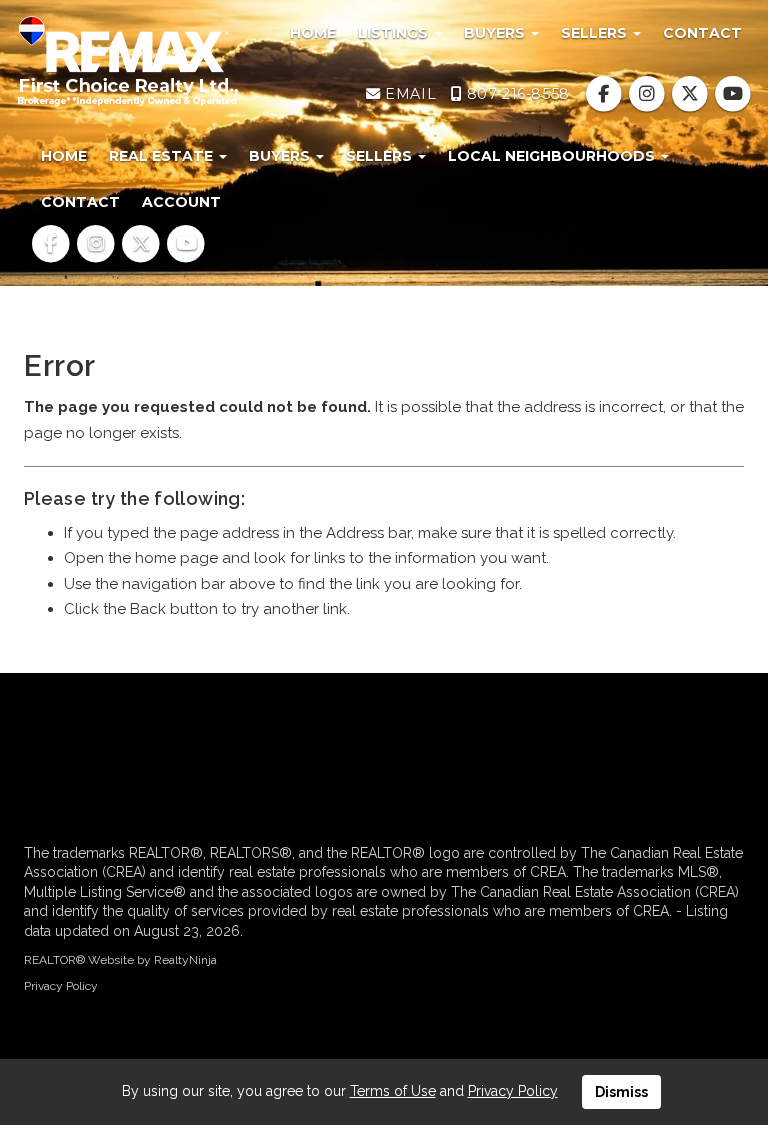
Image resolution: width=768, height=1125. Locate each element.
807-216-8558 (515, 94)
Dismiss (621, 1092)
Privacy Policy (61, 986)
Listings (395, 33)
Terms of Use (393, 1091)
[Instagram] (648, 94)
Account (181, 202)
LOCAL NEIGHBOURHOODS (553, 156)
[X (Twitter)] (692, 94)
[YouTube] (733, 94)
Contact (702, 33)
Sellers (596, 33)
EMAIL (408, 94)
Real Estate (163, 156)
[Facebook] (605, 94)
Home (313, 33)
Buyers (496, 33)
